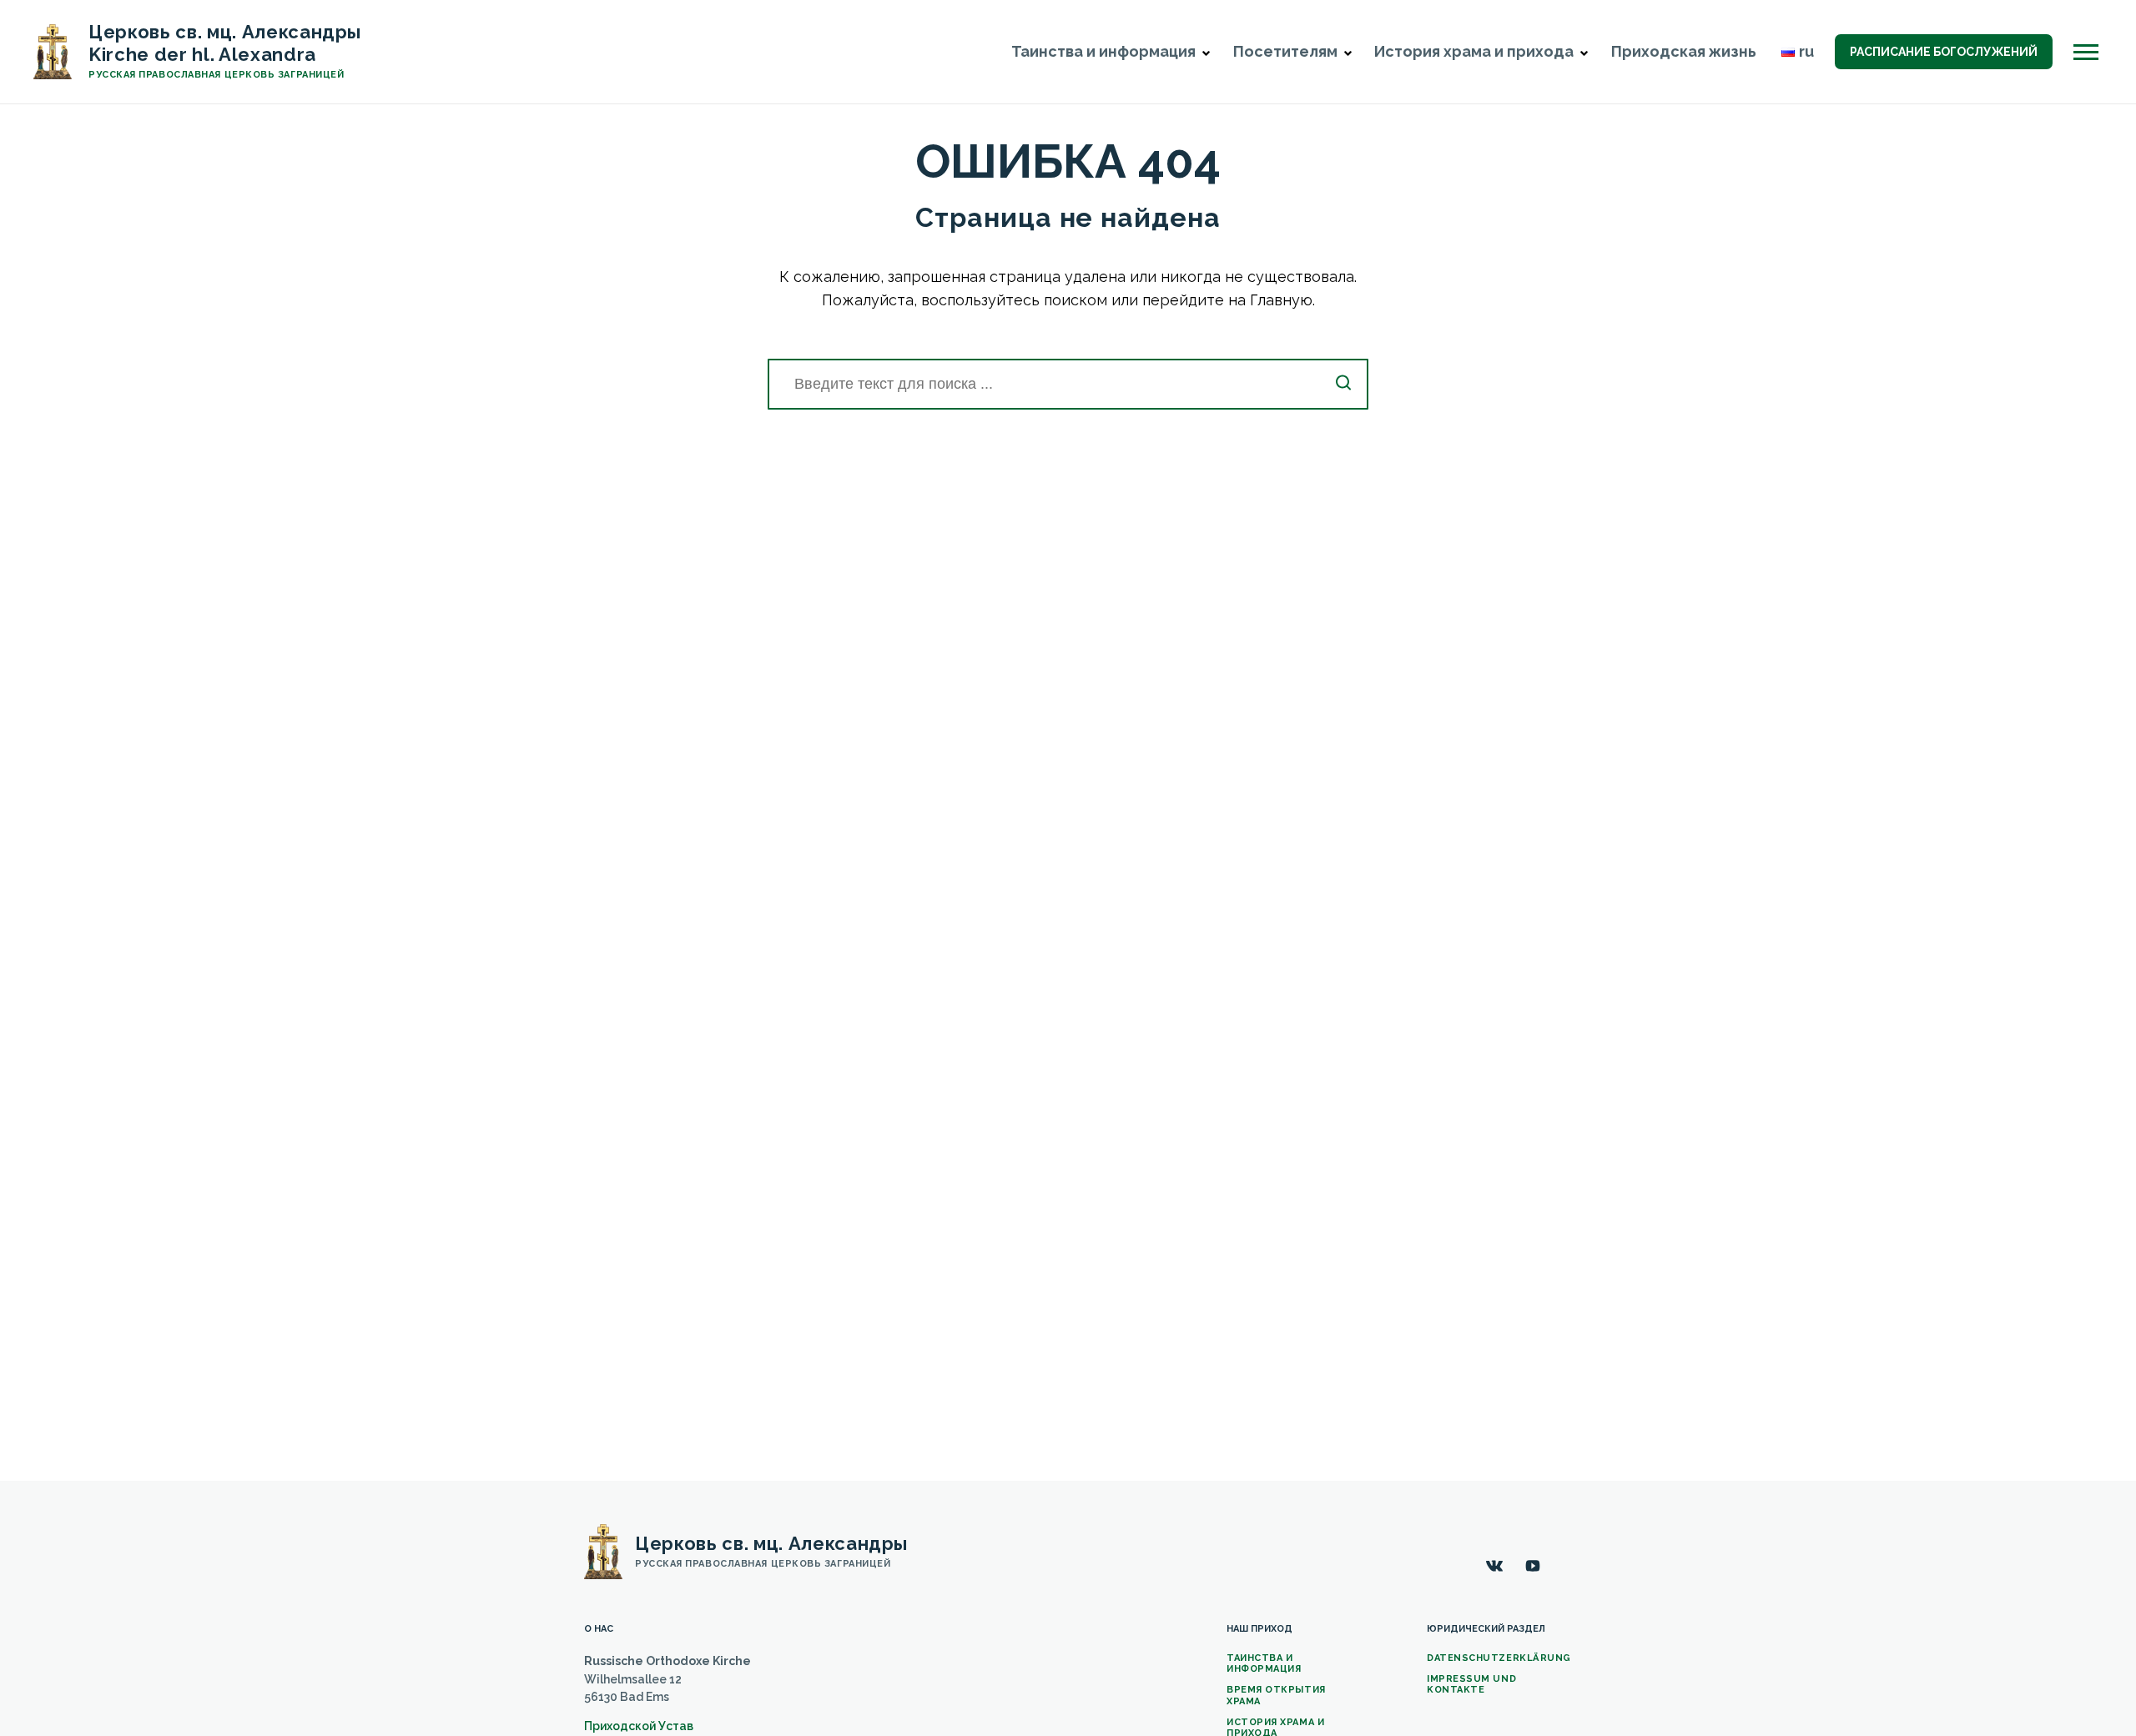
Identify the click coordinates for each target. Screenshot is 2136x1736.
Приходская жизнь (1684, 51)
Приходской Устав (639, 1726)
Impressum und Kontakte (1471, 1684)
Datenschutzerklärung (1499, 1658)
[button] (1206, 53)
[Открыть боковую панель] (2086, 52)
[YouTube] (1533, 1566)
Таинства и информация (1264, 1663)
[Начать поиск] (1343, 384)
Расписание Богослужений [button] (1944, 52)
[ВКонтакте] (1494, 1566)
